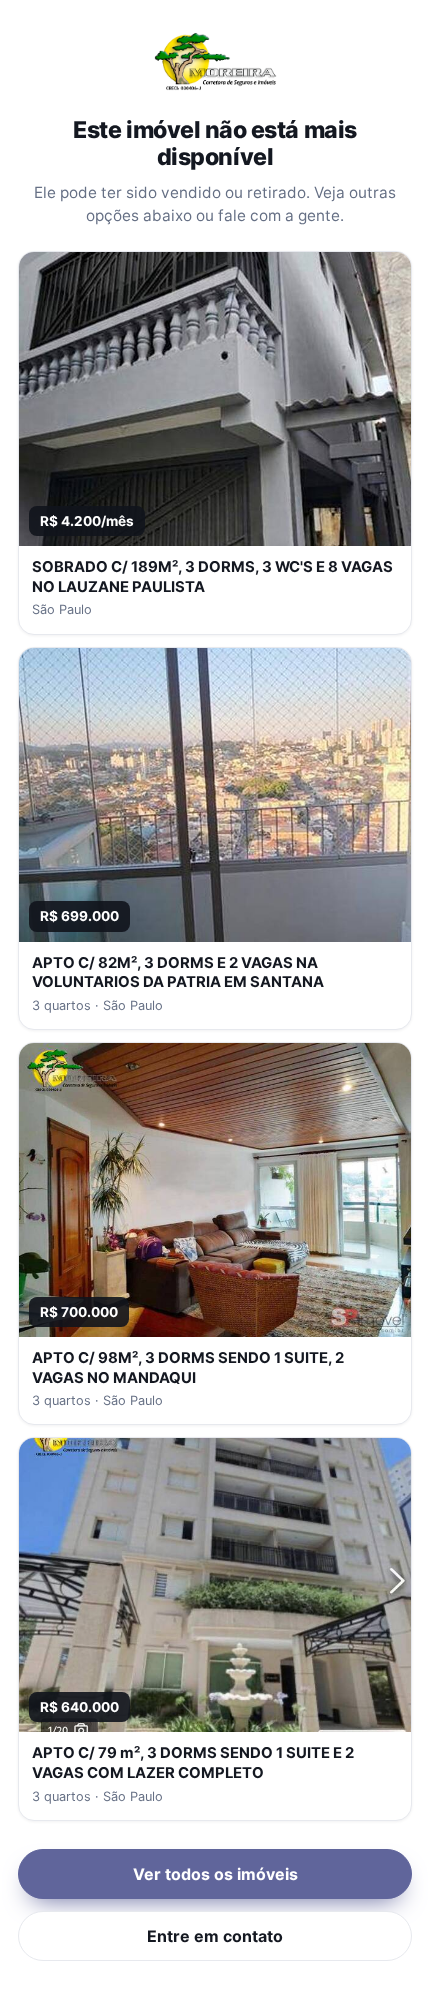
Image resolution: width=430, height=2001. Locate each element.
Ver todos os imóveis (215, 1874)
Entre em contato (215, 1936)
